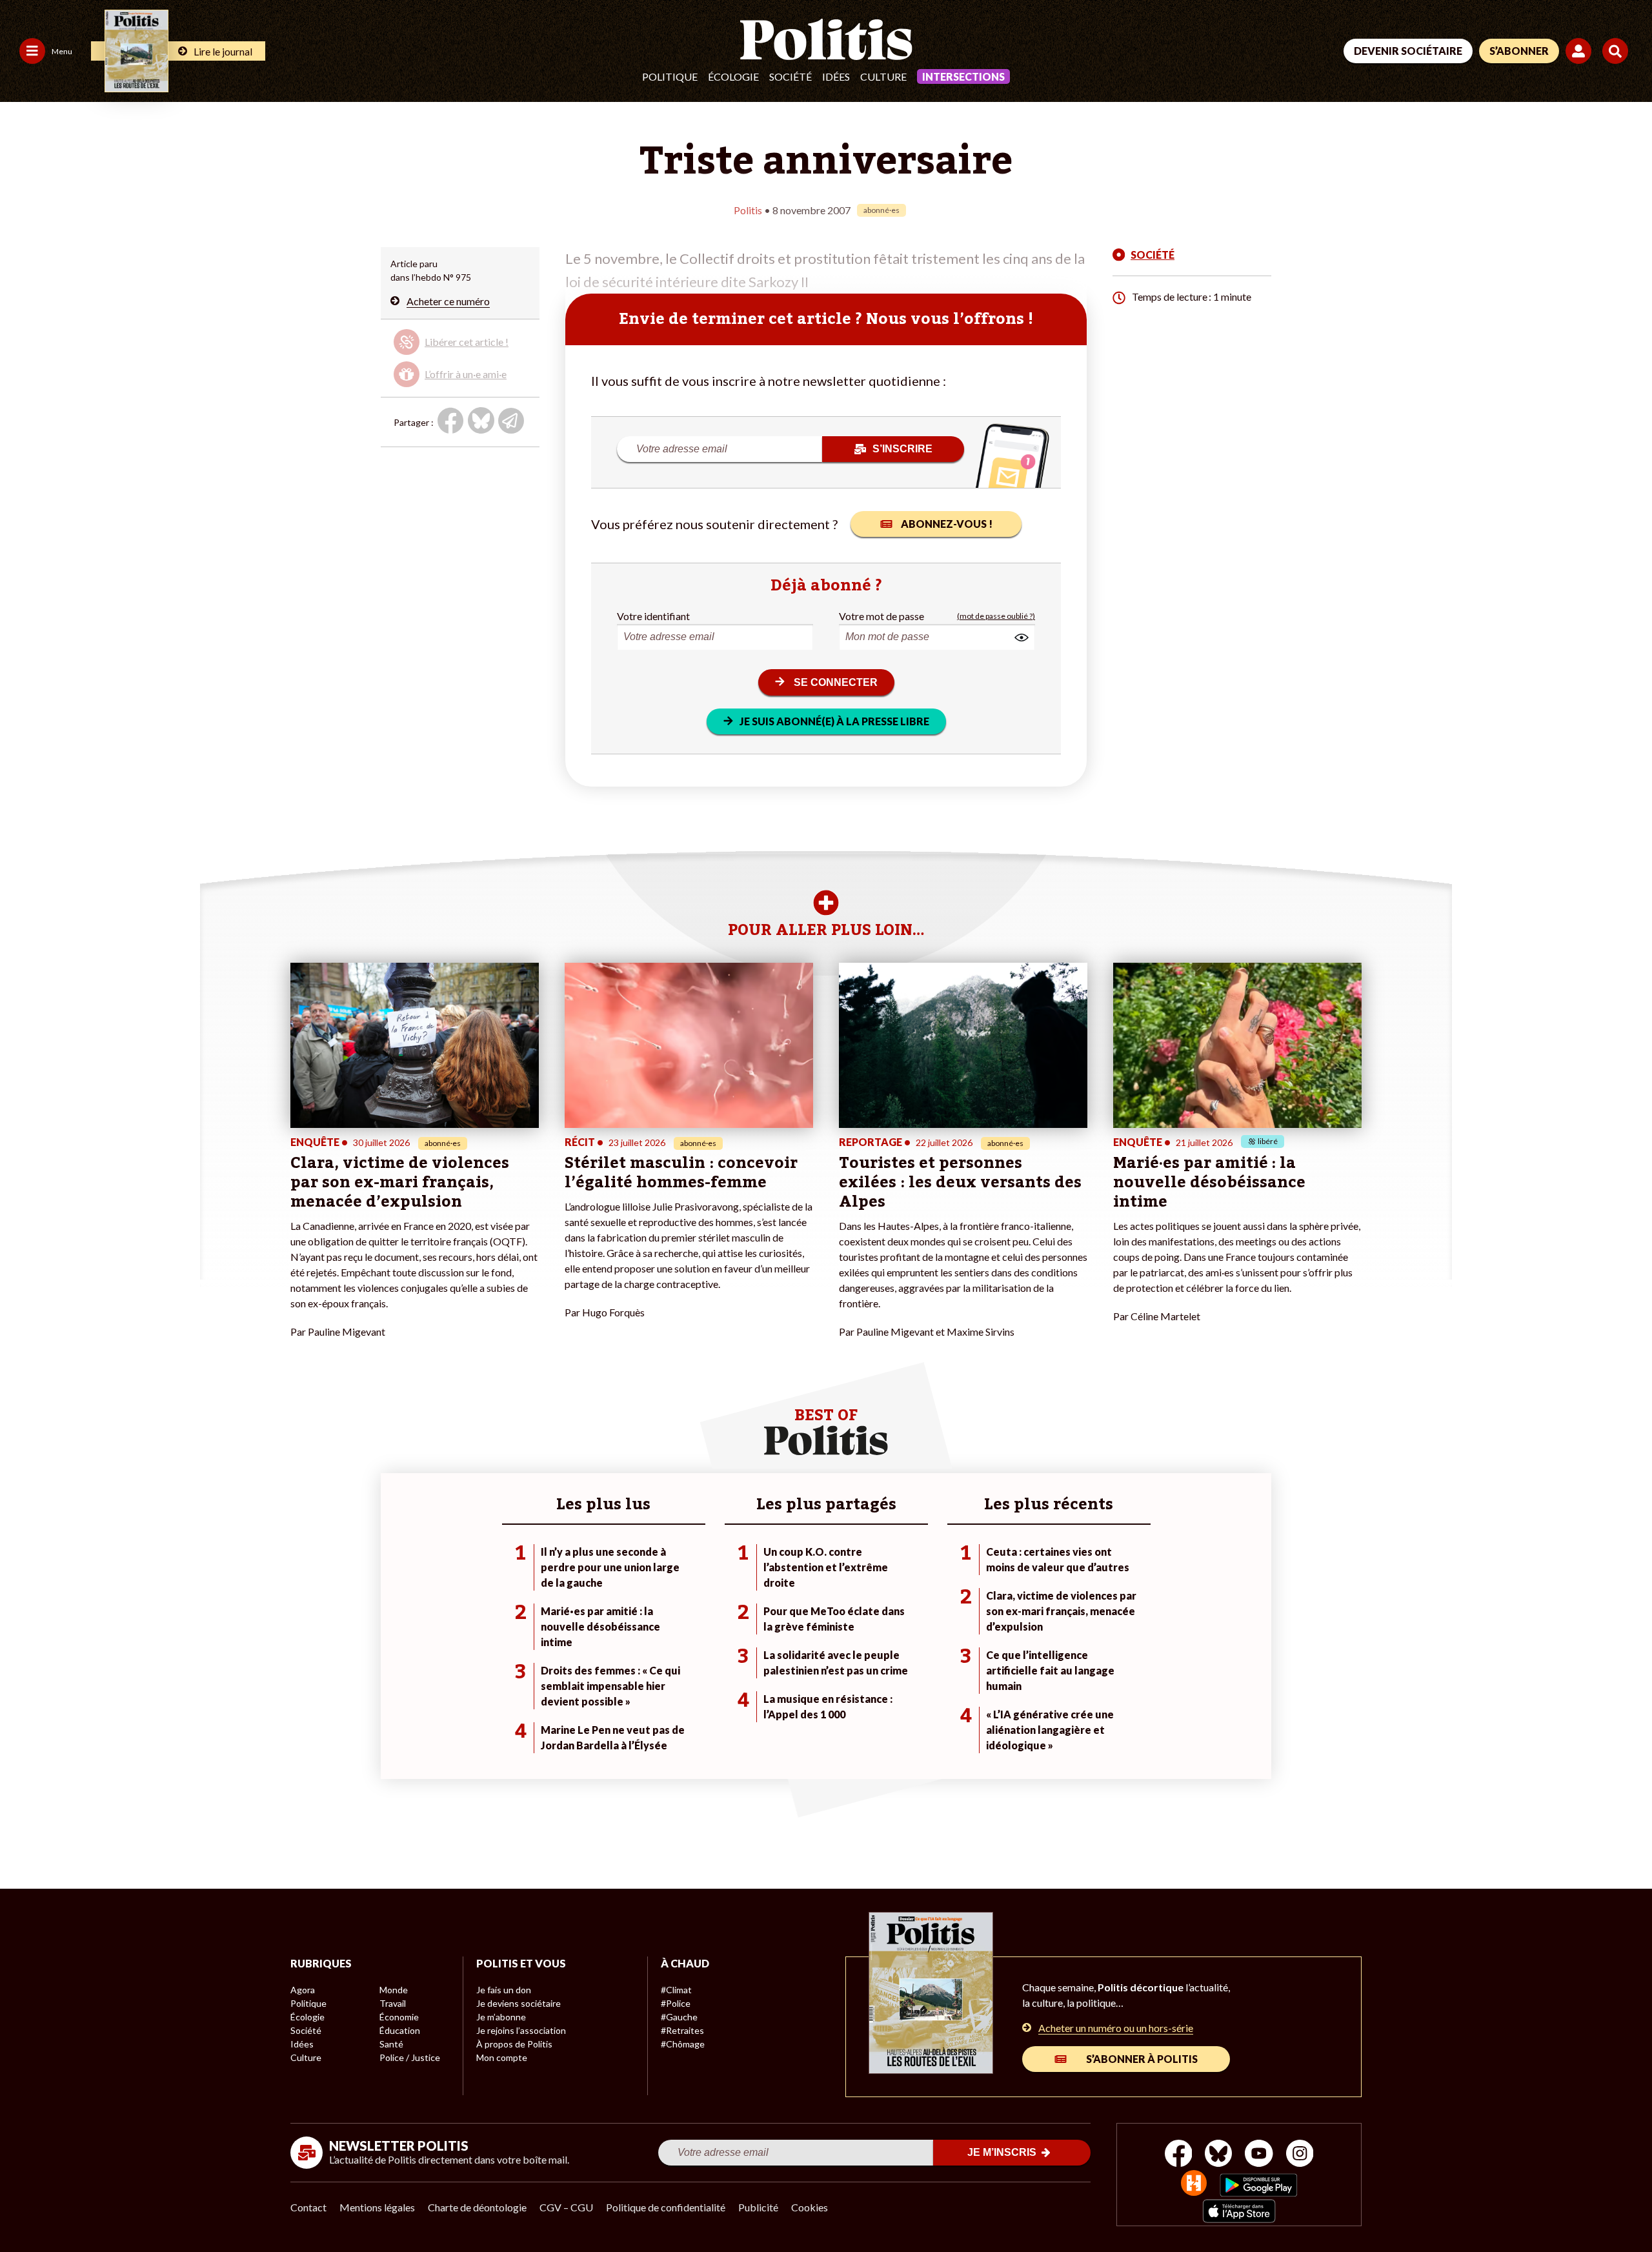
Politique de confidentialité (666, 2207)
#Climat (676, 1990)
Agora (303, 1990)
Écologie (733, 76)
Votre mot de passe (881, 616)
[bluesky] (1218, 2155)
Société (791, 76)
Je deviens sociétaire (519, 2003)
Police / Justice (410, 2057)
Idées (836, 76)
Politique (670, 76)
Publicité (758, 2207)
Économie (399, 2017)
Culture (883, 76)
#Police (676, 2003)
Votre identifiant (653, 616)
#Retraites (682, 2030)
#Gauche (679, 2017)
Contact (308, 2207)
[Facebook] (1179, 2155)
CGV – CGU (566, 2207)
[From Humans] (1194, 2185)
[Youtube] (1259, 2155)
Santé (391, 2044)
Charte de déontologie (477, 2207)
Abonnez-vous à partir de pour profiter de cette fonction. (458, 355)
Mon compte (502, 2057)
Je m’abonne (501, 2017)
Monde (394, 1990)
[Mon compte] (1581, 51)
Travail (393, 2003)
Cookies (810, 2207)
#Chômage (683, 2044)
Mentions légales (377, 2207)
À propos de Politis (514, 2044)
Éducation (400, 2030)
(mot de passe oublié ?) (996, 616)
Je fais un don (504, 1990)
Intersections (963, 76)
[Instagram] (1300, 2155)
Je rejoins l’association (521, 2030)
